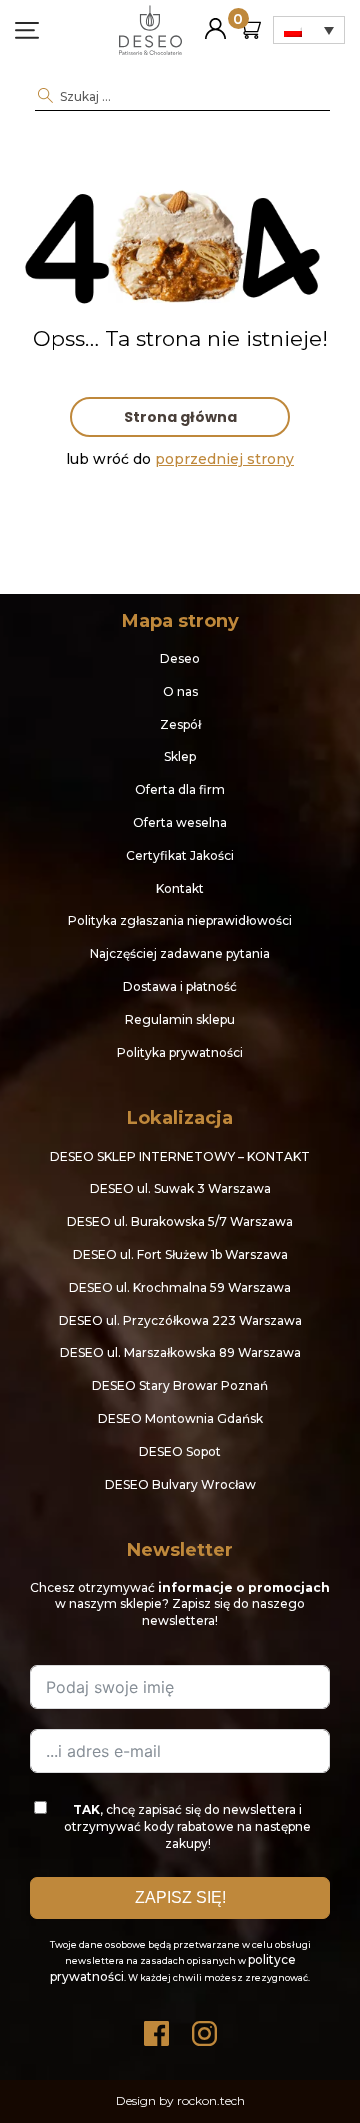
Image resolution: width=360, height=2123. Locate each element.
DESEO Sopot (180, 1451)
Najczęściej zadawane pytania (180, 953)
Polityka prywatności (180, 1052)
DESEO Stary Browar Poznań (180, 1385)
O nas (180, 691)
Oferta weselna (180, 822)
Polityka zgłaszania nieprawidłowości (180, 920)
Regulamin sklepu (180, 1019)
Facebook (156, 2028)
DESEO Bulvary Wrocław (180, 1484)
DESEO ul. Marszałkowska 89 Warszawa (180, 1352)
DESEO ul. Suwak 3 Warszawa (180, 1188)
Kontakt (180, 888)
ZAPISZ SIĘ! (180, 1897)
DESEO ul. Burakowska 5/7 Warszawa (180, 1221)
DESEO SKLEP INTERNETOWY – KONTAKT (180, 1156)
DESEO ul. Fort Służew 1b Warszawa (180, 1254)
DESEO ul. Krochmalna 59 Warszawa (180, 1287)
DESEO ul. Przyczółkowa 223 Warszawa (180, 1320)
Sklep (180, 756)
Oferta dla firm (180, 789)
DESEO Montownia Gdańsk (180, 1418)
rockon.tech (211, 2100)
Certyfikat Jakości (180, 855)
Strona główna (180, 417)
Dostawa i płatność (180, 986)
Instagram (204, 2028)
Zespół (180, 724)
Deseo (180, 658)
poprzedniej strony (224, 459)
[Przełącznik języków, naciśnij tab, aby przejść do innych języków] (309, 30)
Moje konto (215, 20)
